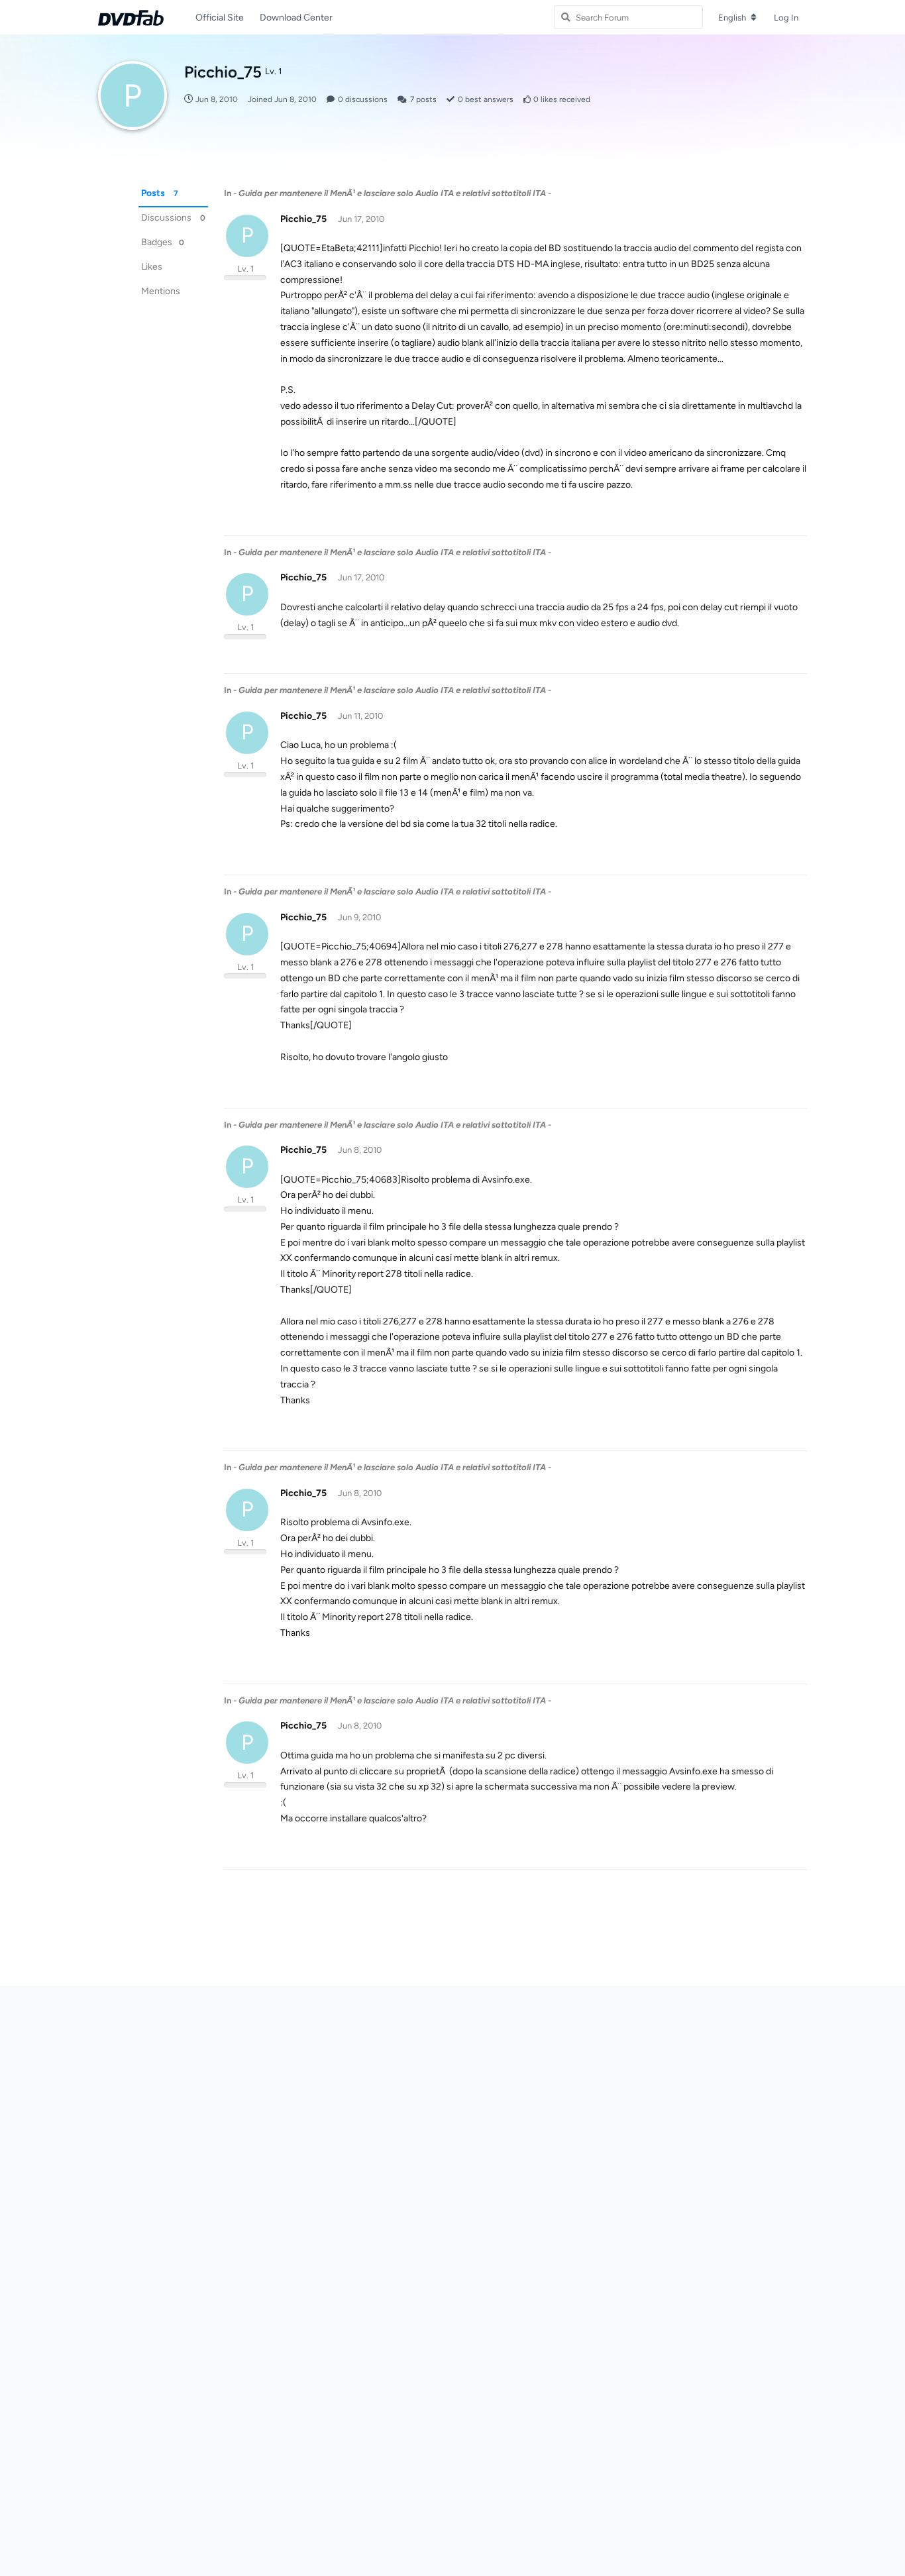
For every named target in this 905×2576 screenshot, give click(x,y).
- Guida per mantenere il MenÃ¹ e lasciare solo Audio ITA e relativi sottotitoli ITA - (392, 193)
